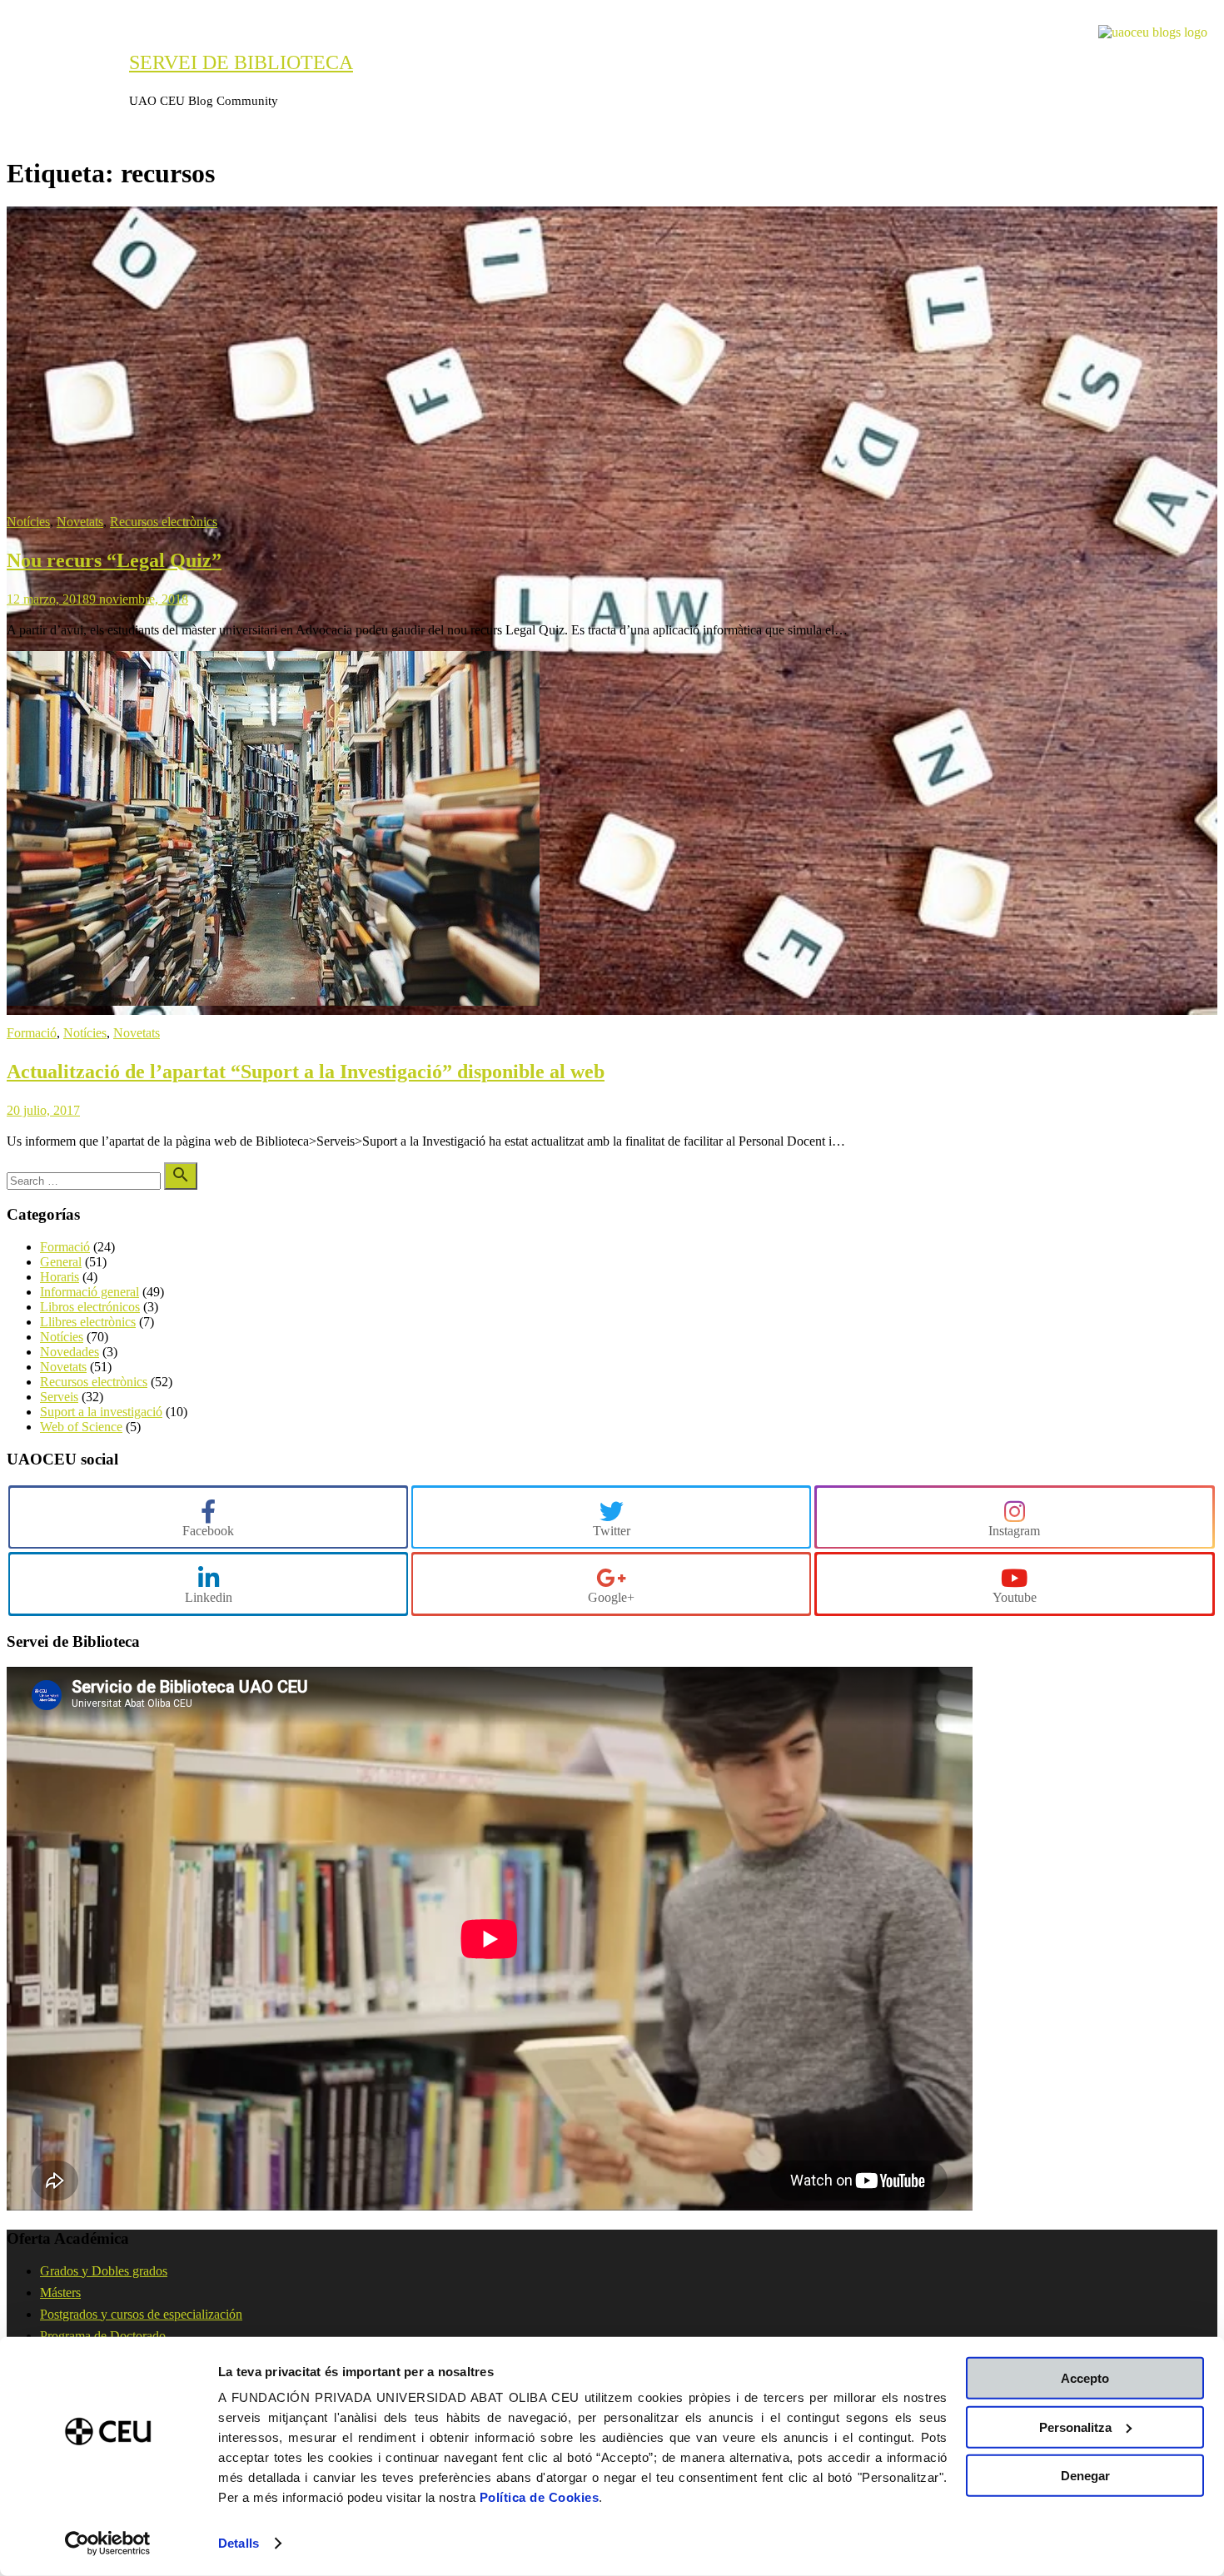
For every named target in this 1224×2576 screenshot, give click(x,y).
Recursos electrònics (164, 522)
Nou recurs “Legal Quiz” (114, 560)
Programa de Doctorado (103, 2336)
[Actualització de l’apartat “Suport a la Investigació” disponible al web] (273, 1001)
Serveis (59, 1397)
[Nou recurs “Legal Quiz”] (612, 1010)
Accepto (1085, 2378)
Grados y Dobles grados (104, 2271)
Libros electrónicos (90, 1307)
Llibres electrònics (88, 1322)
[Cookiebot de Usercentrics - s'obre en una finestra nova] (108, 2544)
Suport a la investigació (101, 1412)
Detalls (239, 2543)
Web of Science (81, 1427)
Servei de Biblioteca (241, 62)
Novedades (70, 1352)
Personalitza (1075, 2427)
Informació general (90, 1292)
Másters (60, 2293)
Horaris (60, 1277)
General (61, 1262)
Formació (32, 1033)
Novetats (80, 522)
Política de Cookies (540, 2497)
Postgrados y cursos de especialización (141, 2314)
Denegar (1085, 2476)
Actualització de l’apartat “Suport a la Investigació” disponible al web (306, 1072)
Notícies (28, 522)
